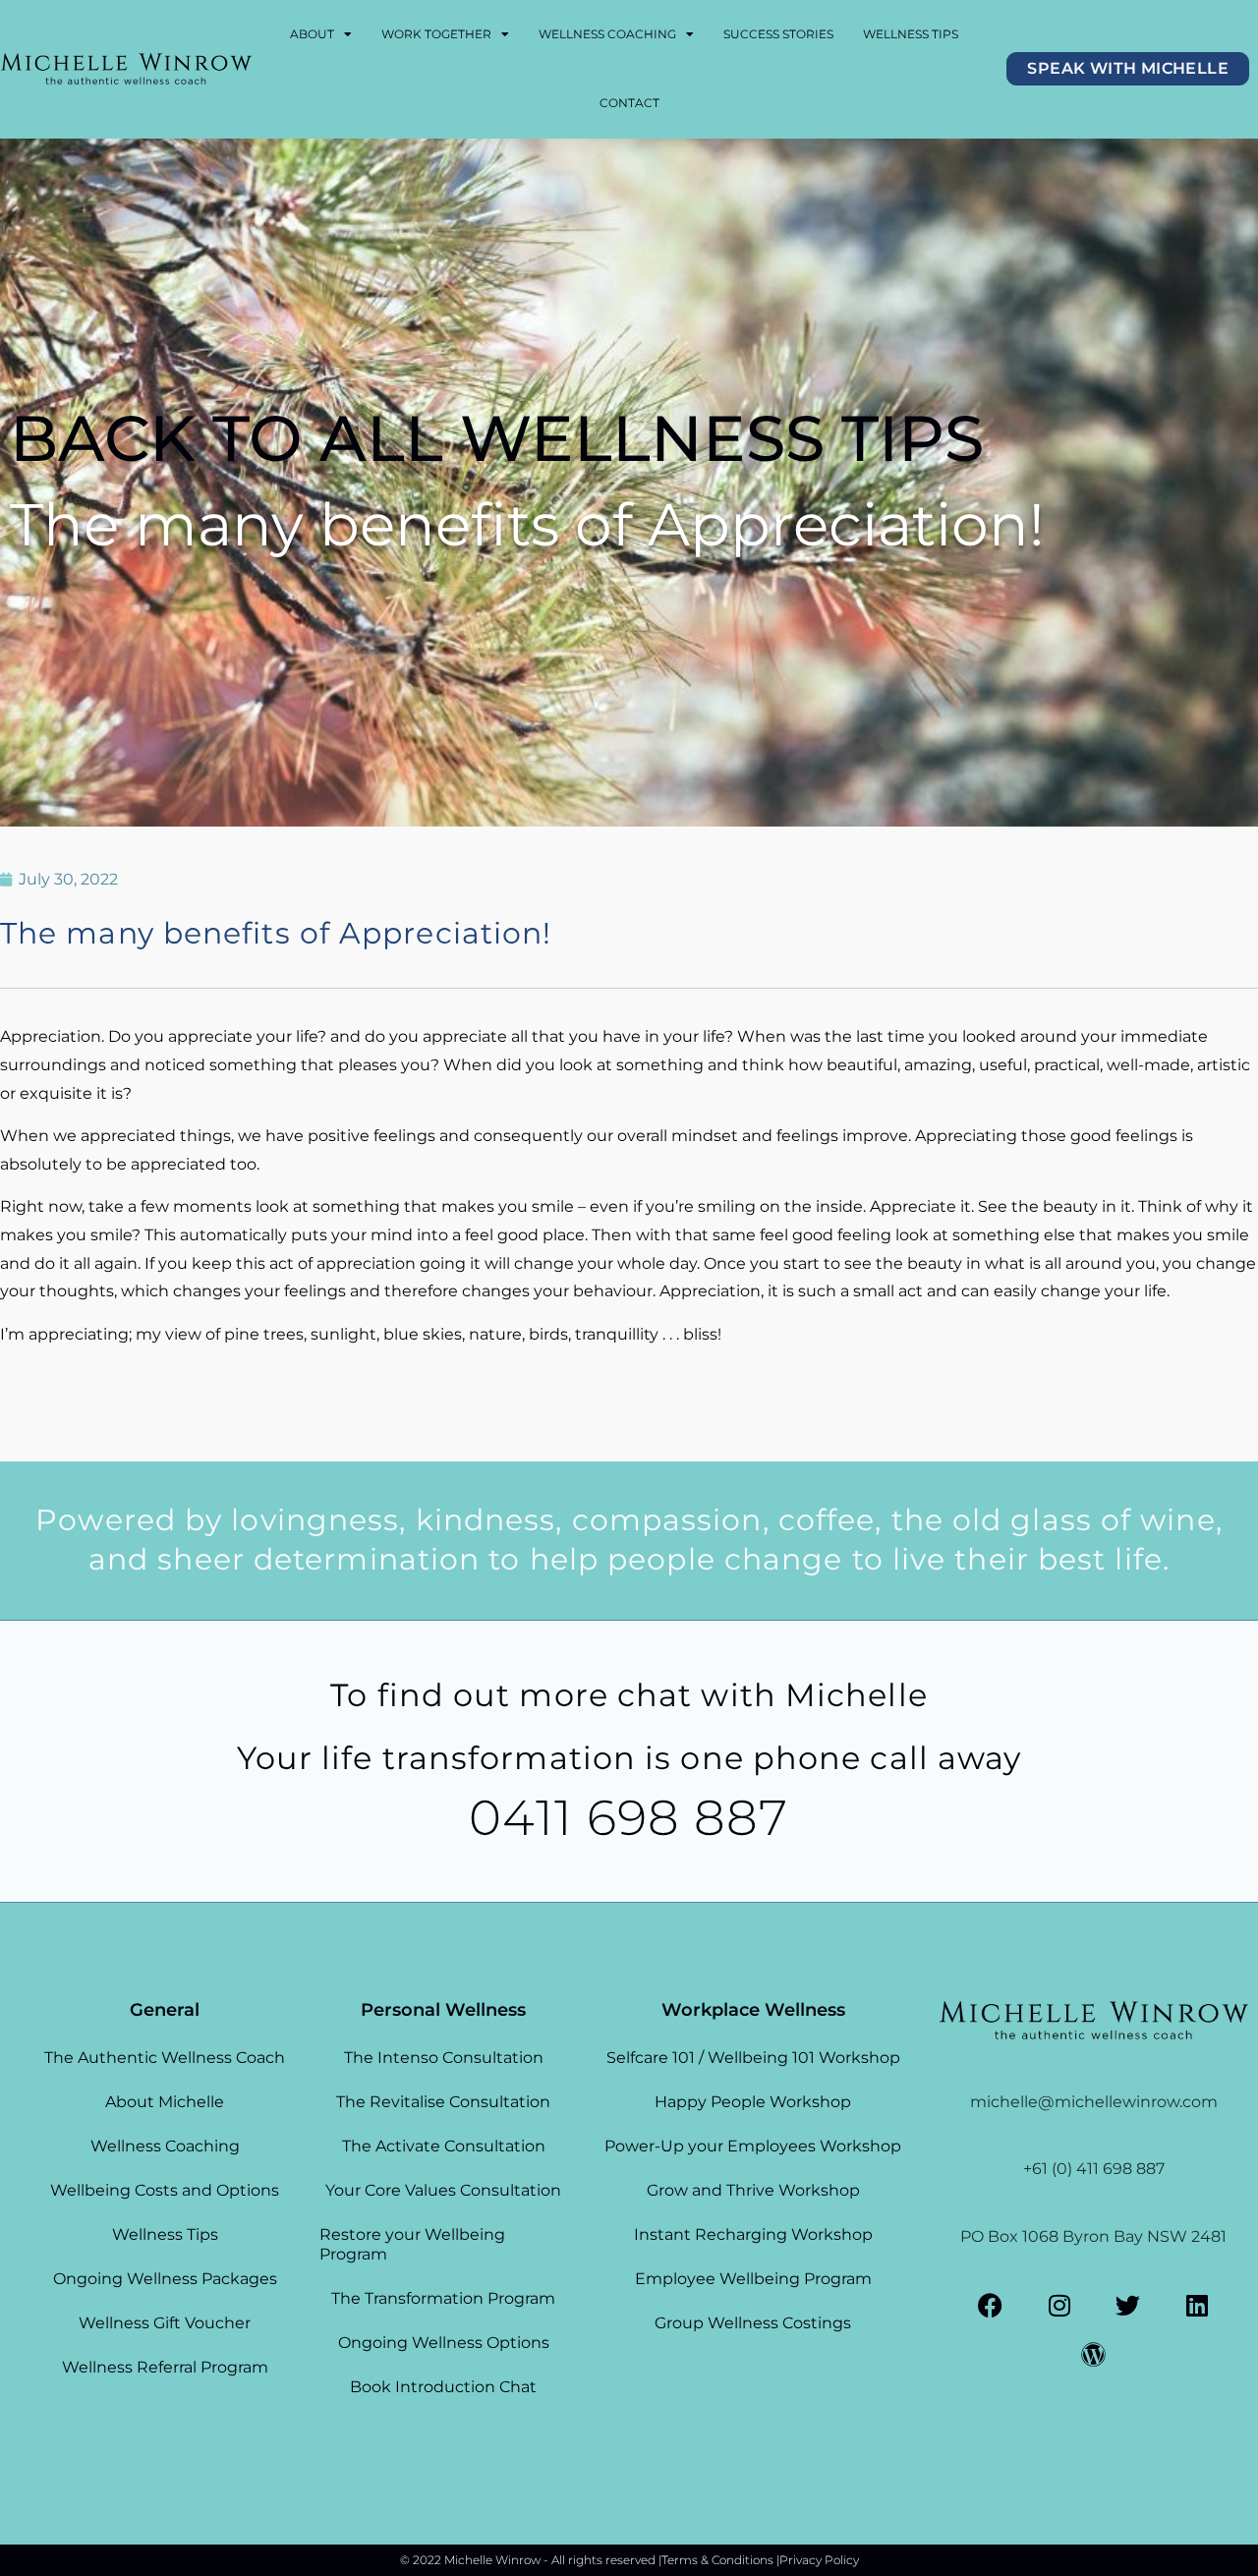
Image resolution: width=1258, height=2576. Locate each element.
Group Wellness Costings (753, 2323)
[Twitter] (1128, 2306)
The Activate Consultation (444, 2146)
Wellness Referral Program (165, 2367)
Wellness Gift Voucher (165, 2323)
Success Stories (778, 34)
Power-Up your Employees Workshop (753, 2146)
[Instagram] (1059, 2306)
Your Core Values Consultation (443, 2190)
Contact (629, 103)
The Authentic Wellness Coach (165, 2058)
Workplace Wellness (753, 2010)
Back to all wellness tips (497, 438)
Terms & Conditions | (720, 2560)
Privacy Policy (819, 2560)
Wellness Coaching (607, 34)
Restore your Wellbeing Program (412, 2244)
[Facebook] (991, 2306)
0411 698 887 (629, 1818)
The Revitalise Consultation (443, 2102)
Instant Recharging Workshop (753, 2234)
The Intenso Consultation (444, 2058)
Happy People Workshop (753, 2102)
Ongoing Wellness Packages (165, 2279)
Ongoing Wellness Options (444, 2343)
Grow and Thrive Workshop (753, 2190)
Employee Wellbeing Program (753, 2279)
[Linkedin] (1197, 2306)
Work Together (436, 34)
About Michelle (165, 2102)
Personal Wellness (443, 2010)
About (312, 34)
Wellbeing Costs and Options (165, 2190)
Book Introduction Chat (443, 2387)
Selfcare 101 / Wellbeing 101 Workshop (753, 2058)
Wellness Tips (911, 34)
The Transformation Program (443, 2298)
